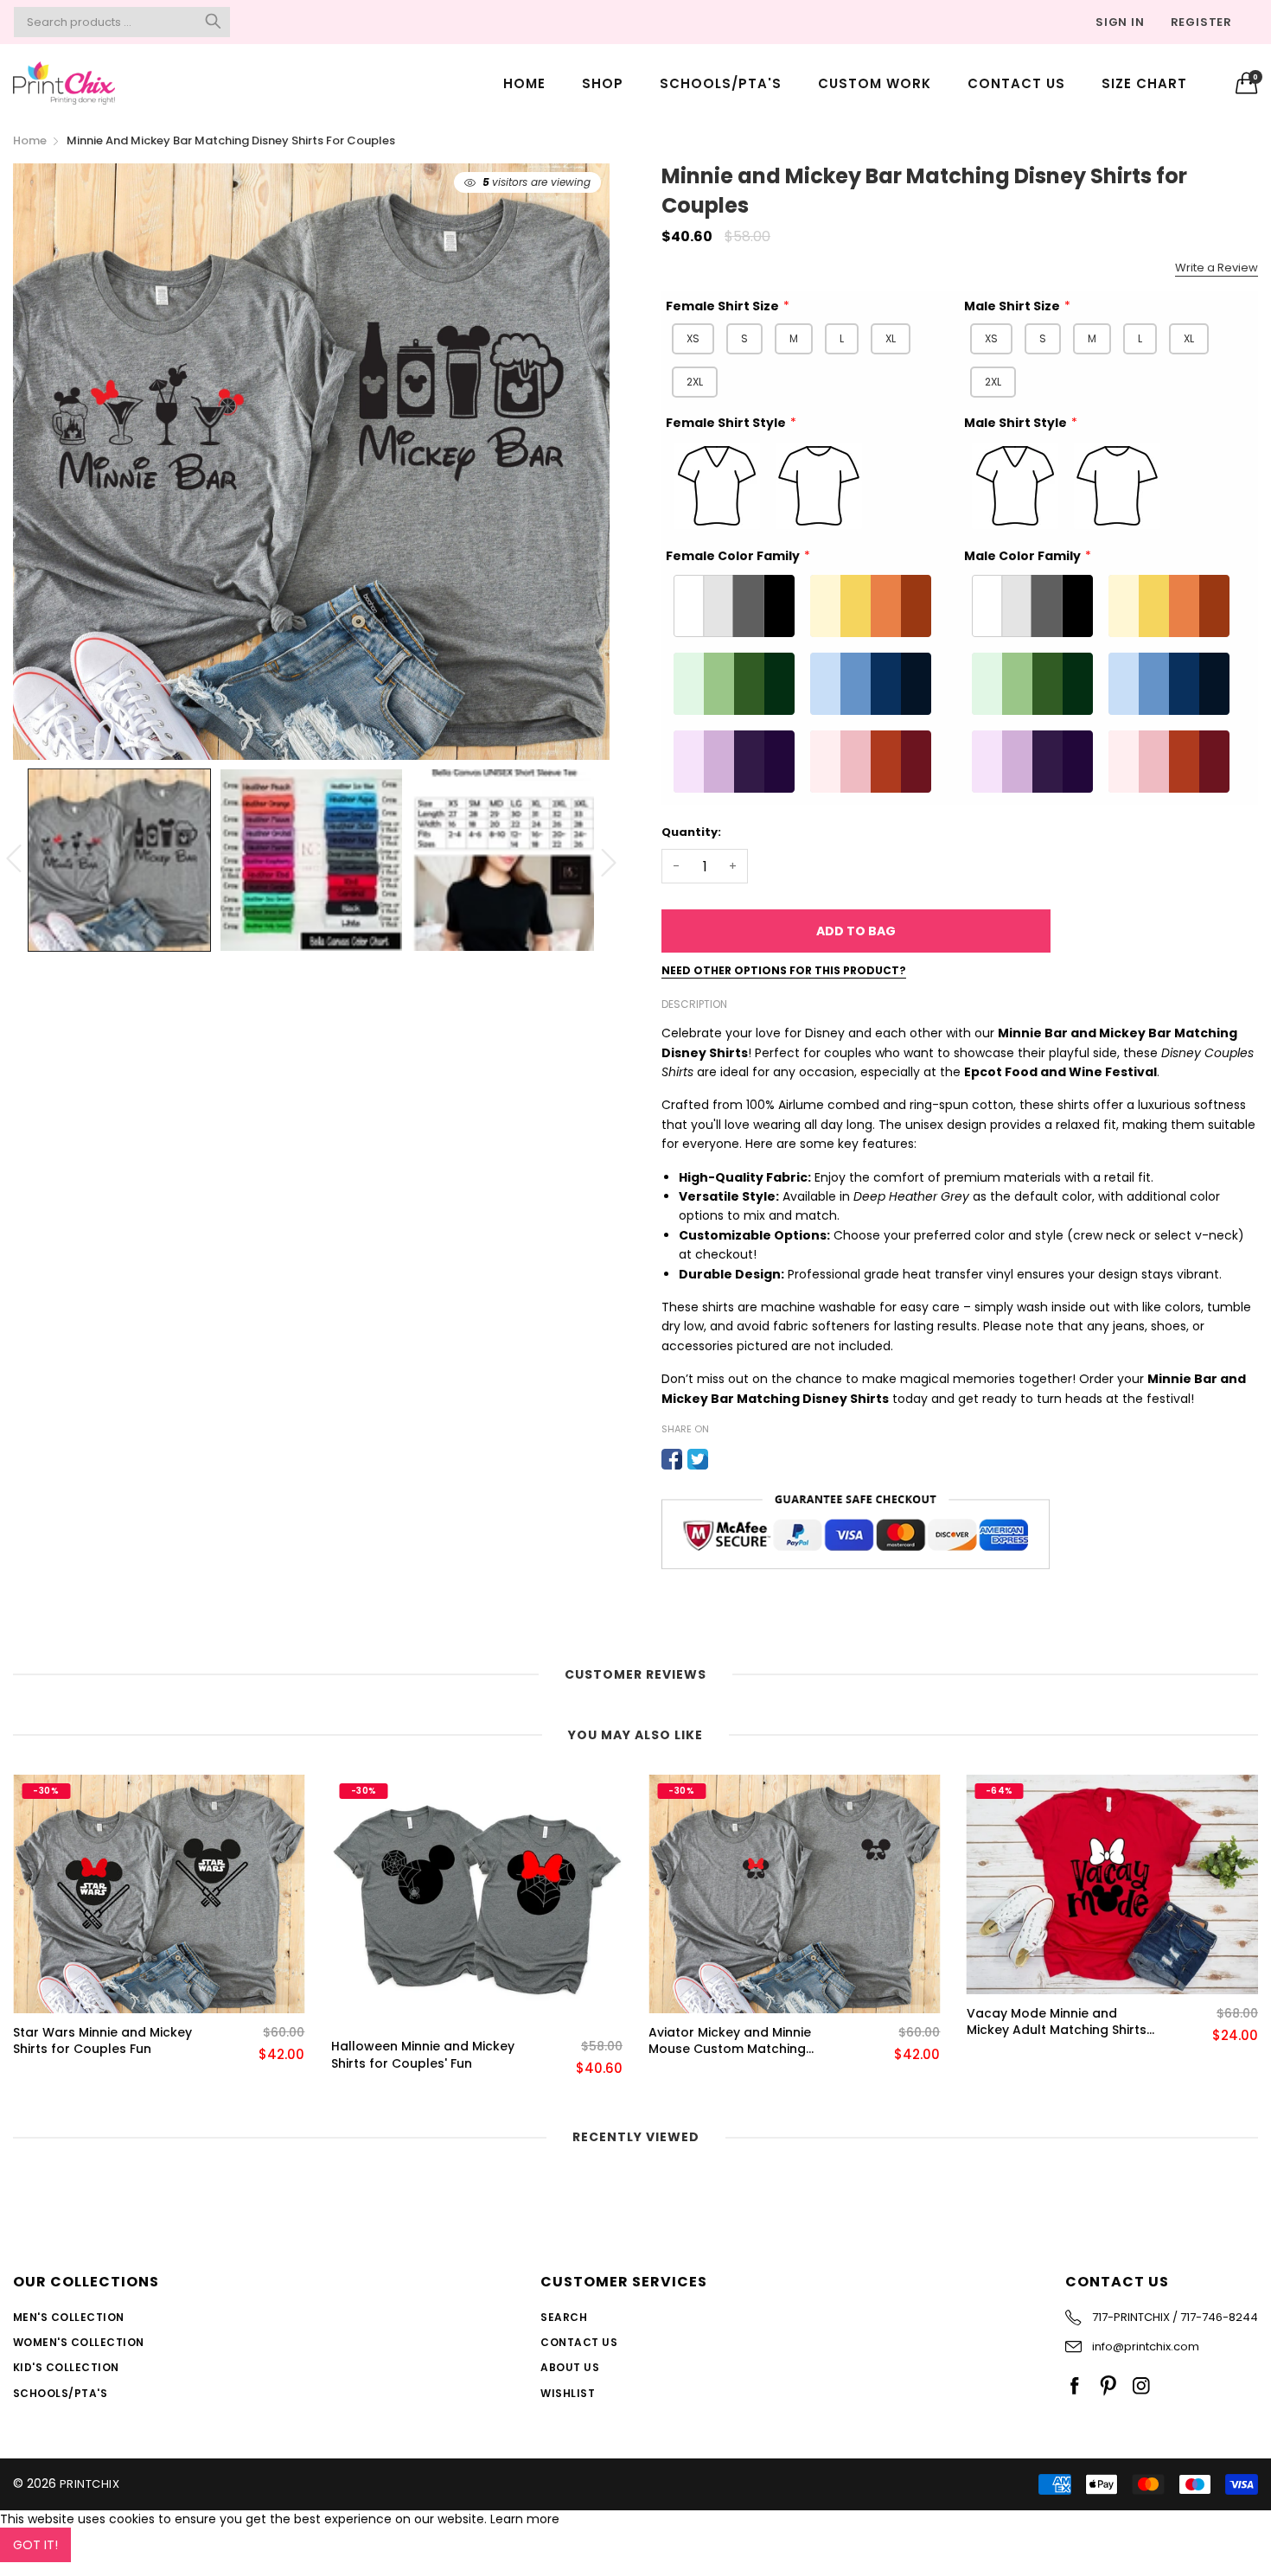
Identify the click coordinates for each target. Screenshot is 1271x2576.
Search (564, 2317)
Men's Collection (69, 2317)
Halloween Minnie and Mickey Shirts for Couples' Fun (105, 2055)
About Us (570, 2367)
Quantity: (691, 832)
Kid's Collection (66, 2367)
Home (524, 83)
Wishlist (568, 2393)
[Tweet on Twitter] (698, 1459)
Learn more (525, 2519)
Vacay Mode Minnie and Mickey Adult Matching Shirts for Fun (738, 2022)
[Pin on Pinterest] (724, 1459)
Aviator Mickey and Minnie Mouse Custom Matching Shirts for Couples (412, 2041)
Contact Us (1016, 83)
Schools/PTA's (721, 83)
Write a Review (1217, 268)
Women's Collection (79, 2342)
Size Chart (1144, 83)
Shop (603, 83)
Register (1201, 22)
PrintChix (89, 2484)
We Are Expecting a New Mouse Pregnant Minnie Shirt (1055, 2041)
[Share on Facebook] (672, 1459)
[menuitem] (524, 83)
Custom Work (875, 83)
